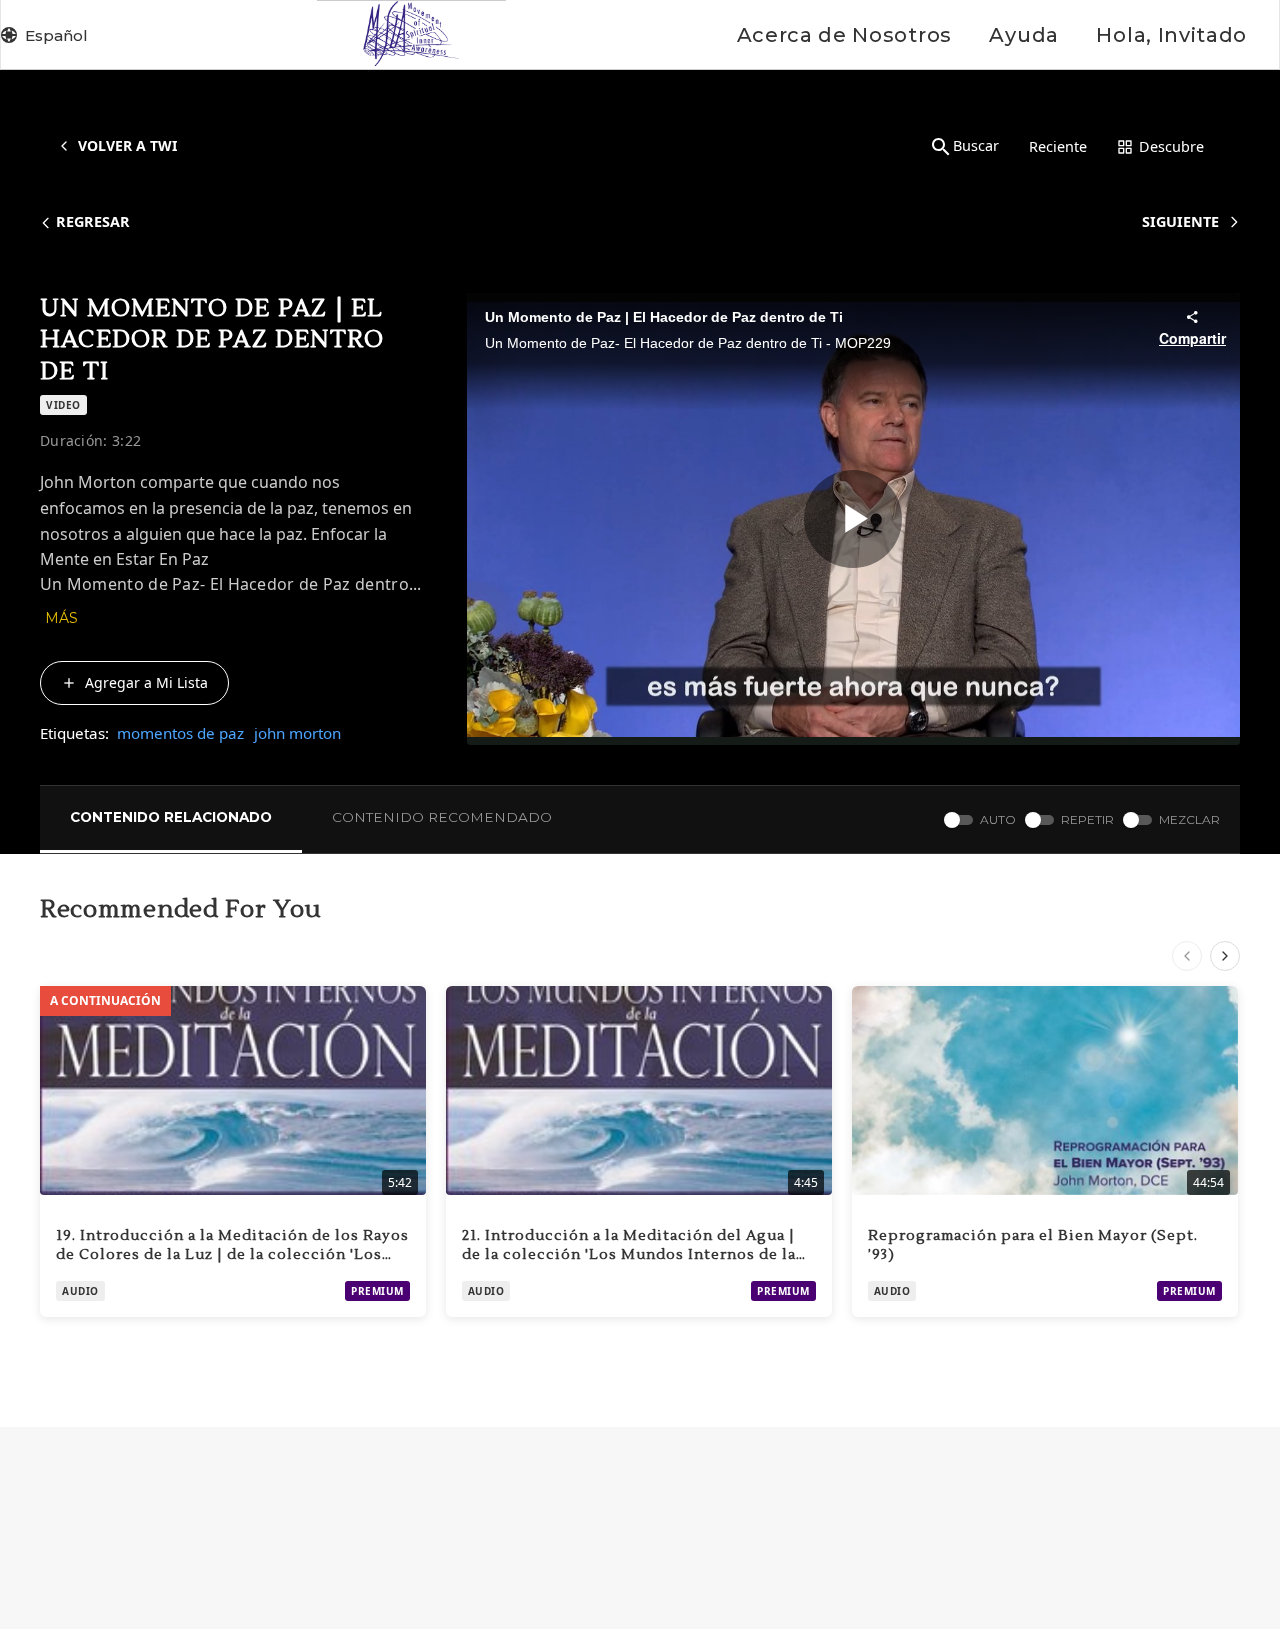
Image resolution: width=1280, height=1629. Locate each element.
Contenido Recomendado (442, 817)
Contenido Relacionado (171, 817)
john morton (297, 733)
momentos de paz (180, 733)
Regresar (93, 221)
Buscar (976, 145)
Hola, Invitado (1171, 35)
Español (56, 35)
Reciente (1058, 146)
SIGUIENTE (1180, 221)
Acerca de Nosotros (844, 35)
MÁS (61, 618)
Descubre (1171, 146)
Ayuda (1023, 35)
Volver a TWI (127, 145)
